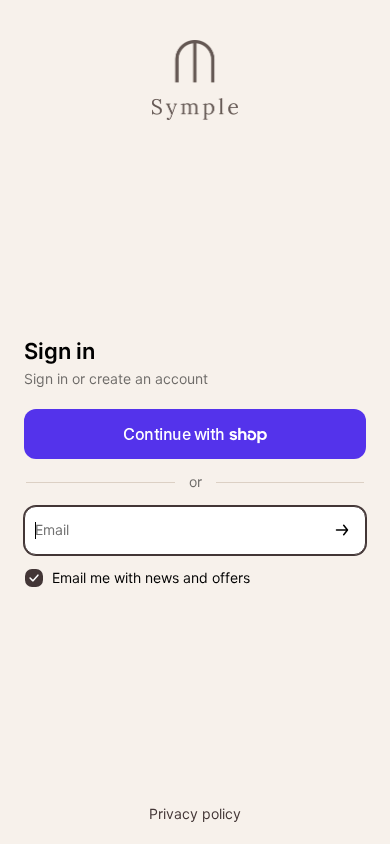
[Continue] (342, 530)
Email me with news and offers (151, 577)
